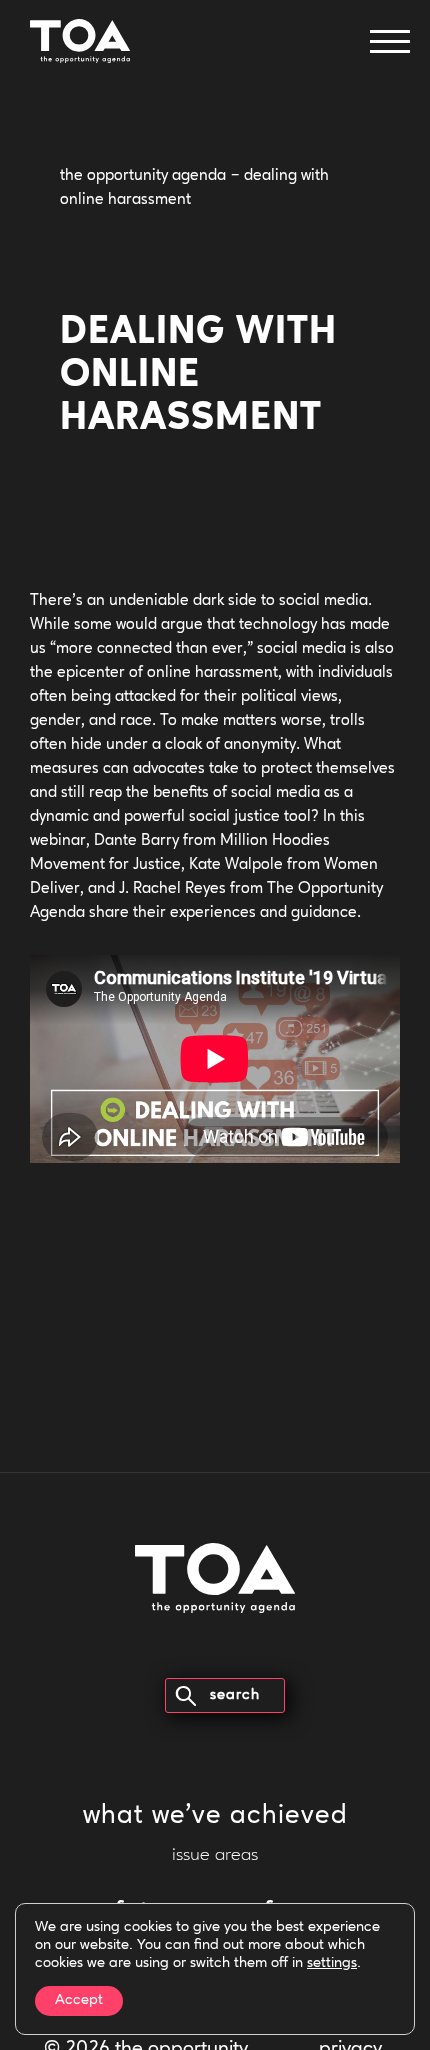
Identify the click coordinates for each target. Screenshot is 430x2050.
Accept (79, 2000)
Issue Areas (215, 1856)
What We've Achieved (215, 1816)
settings (332, 1963)
